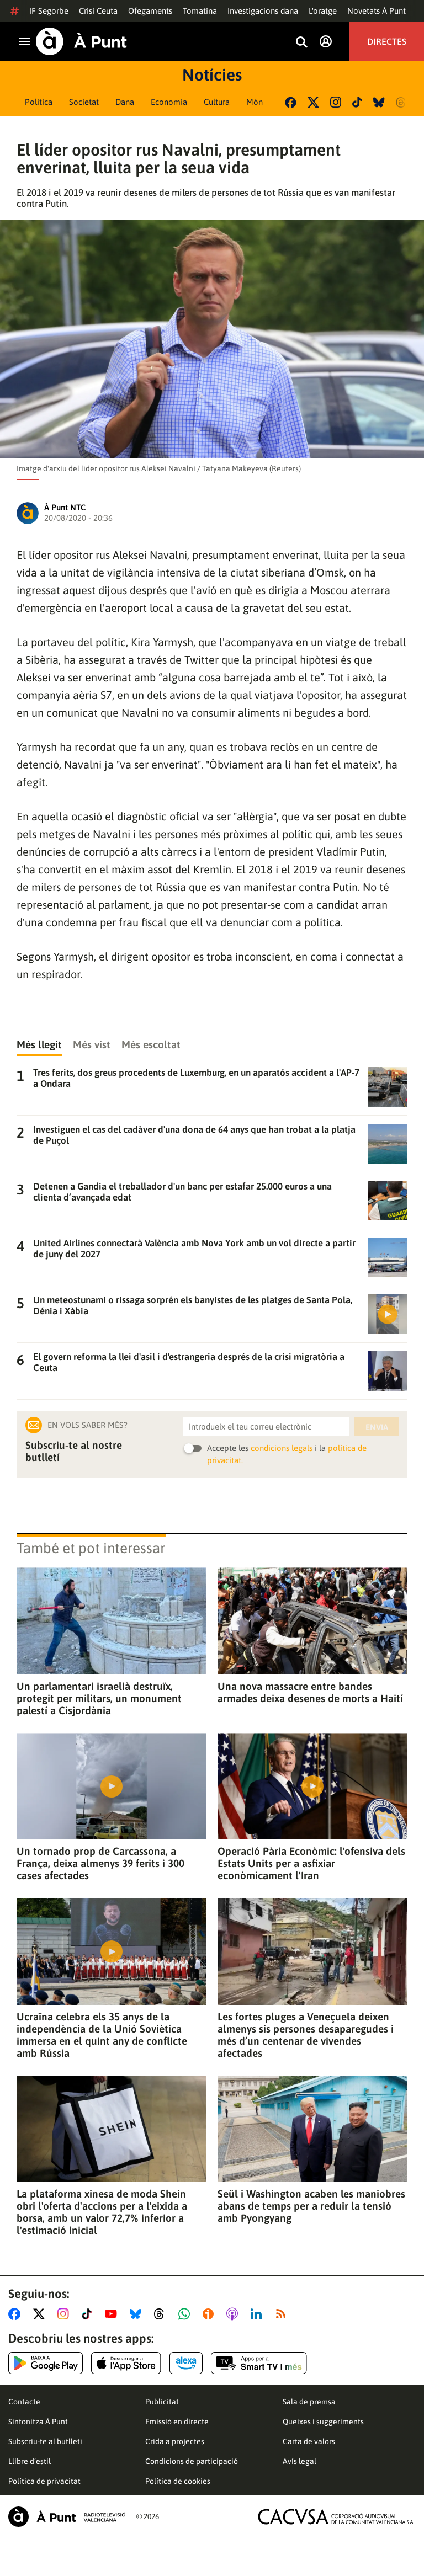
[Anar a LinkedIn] (258, 2314)
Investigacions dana (263, 11)
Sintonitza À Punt (38, 2422)
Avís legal (300, 2461)
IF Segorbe (49, 11)
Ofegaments (150, 11)
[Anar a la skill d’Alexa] (186, 2363)
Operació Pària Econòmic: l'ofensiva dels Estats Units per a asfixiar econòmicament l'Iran (311, 1863)
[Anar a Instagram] (65, 2314)
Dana (125, 102)
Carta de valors (309, 2441)
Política (39, 102)
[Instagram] (336, 102)
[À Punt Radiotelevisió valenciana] (67, 2517)
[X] (313, 102)
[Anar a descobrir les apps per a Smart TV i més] (259, 2363)
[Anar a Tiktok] (89, 2314)
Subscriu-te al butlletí (45, 2441)
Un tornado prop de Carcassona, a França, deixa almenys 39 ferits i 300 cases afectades (100, 1863)
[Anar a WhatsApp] (186, 2314)
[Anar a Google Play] (46, 2363)
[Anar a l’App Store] (126, 2363)
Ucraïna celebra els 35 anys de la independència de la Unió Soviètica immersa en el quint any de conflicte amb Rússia (102, 2035)
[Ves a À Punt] (81, 41)
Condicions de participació (192, 2461)
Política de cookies (178, 2481)
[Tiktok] (357, 102)
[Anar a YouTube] (113, 2314)
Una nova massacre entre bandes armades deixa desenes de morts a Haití (310, 1692)
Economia (169, 102)
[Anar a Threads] (162, 2314)
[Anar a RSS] (283, 2314)
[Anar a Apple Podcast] (234, 2314)
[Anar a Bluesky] (138, 2314)
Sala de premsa (309, 2402)
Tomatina (200, 11)
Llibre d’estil (30, 2461)
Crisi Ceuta (98, 11)
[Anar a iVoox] (210, 2314)
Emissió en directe (177, 2422)
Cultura (217, 102)
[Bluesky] (379, 102)
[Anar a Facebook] (17, 2314)
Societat (84, 102)
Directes (387, 41)
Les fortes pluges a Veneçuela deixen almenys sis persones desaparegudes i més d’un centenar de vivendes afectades (306, 2035)
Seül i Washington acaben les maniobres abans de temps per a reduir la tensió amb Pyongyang (311, 2206)
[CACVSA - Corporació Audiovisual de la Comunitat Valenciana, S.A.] (336, 2517)
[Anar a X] (41, 2314)
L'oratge (323, 11)
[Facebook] (291, 102)
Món (255, 102)
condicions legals (282, 1448)
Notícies (212, 74)
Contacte (24, 2402)
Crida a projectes (175, 2441)
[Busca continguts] (301, 43)
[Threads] (402, 102)
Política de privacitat (44, 2481)
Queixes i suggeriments (323, 2422)
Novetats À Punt (377, 11)
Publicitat (162, 2402)
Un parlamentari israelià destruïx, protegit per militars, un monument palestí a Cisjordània (99, 1698)
